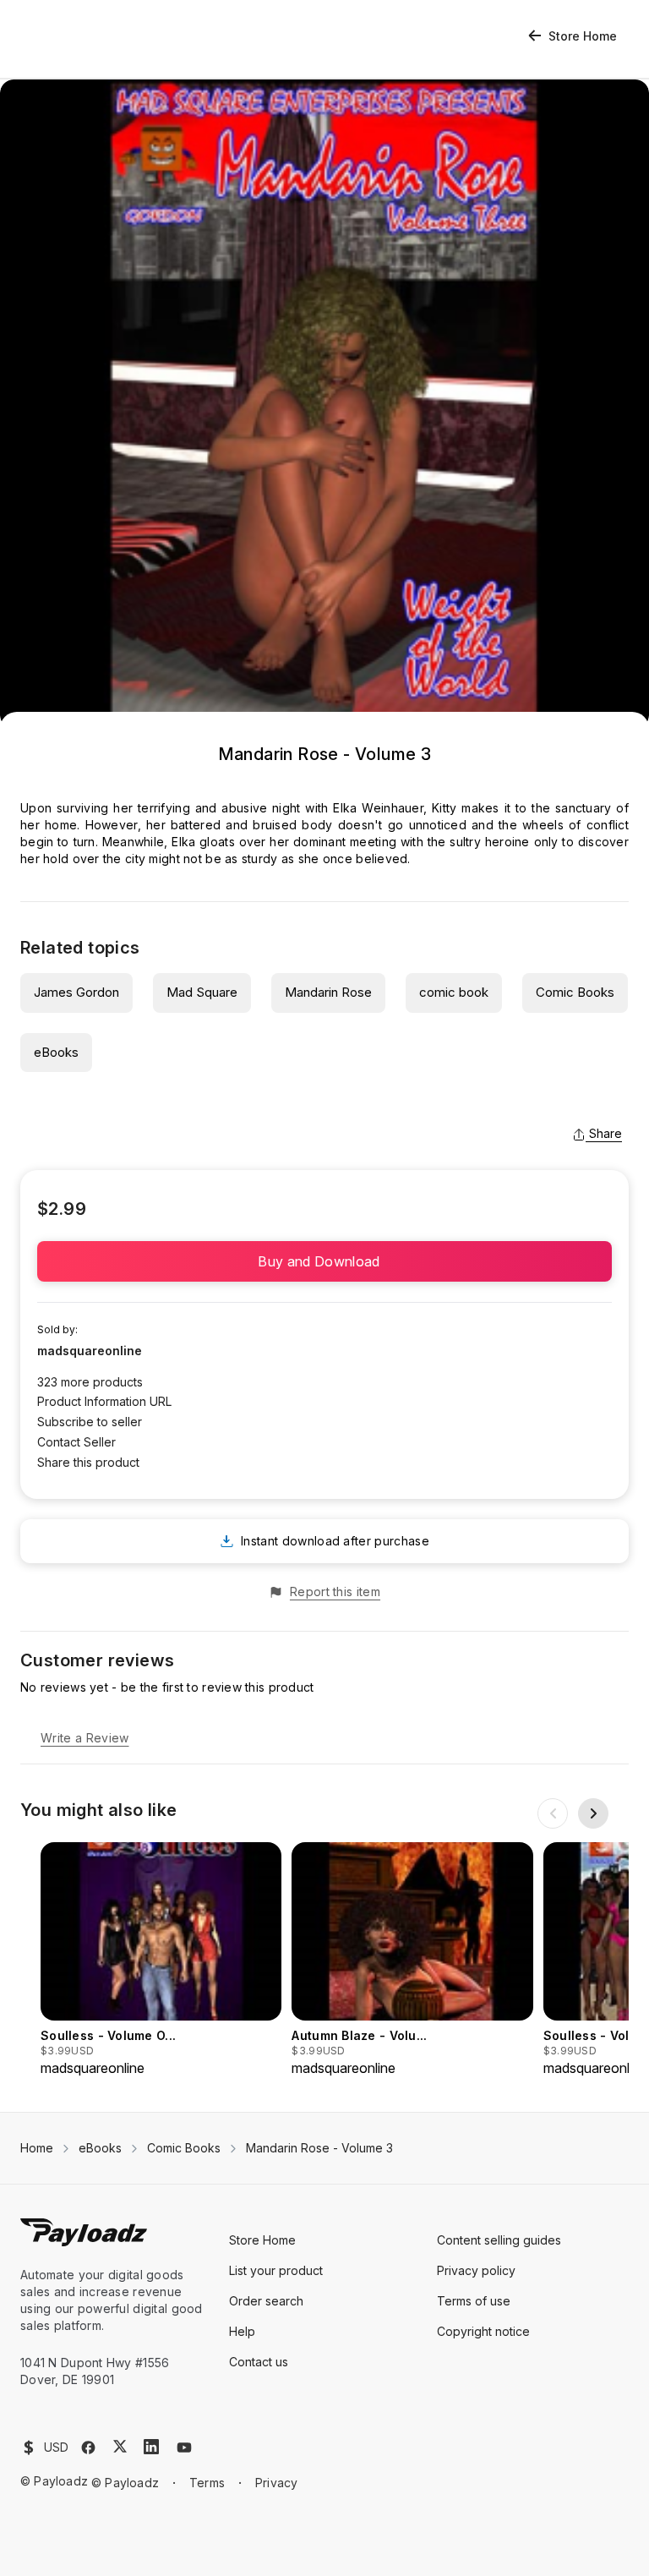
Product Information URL (104, 1401)
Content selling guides (499, 2240)
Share (605, 1133)
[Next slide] (593, 1813)
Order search (266, 2301)
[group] (161, 1960)
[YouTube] (184, 2447)
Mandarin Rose (328, 992)
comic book (454, 992)
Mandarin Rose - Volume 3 (319, 2148)
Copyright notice (483, 2331)
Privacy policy (476, 2270)
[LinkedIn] (151, 2447)
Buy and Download (324, 1261)
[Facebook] (88, 2447)
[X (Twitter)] (120, 2446)
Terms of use (474, 2301)
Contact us (259, 2362)
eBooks (56, 1052)
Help (242, 2331)
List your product (276, 2270)
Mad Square (202, 992)
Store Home (583, 36)
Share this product (88, 1462)
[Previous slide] (553, 1813)
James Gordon (76, 992)
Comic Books (575, 992)
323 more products (90, 1382)
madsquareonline (90, 1351)
